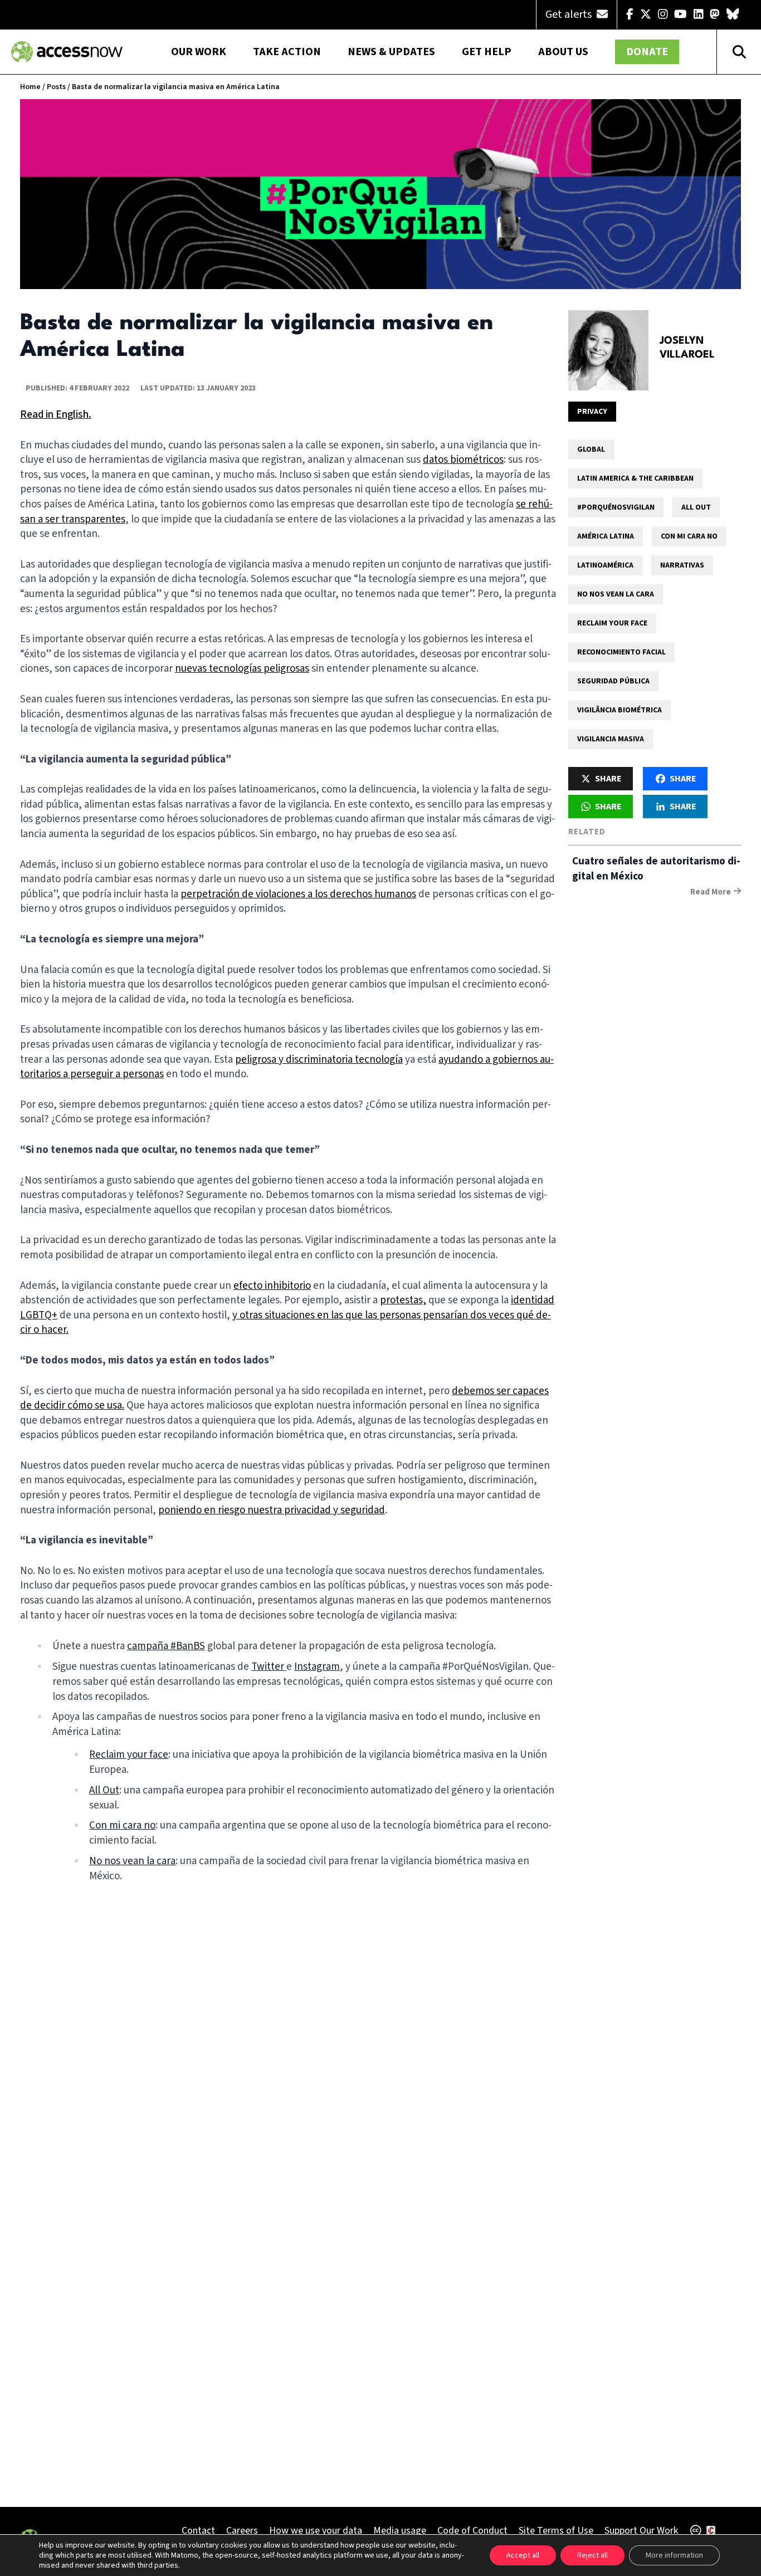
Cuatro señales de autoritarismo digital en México (656, 869)
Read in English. (56, 415)
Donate (647, 52)
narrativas (682, 565)
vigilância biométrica (619, 710)
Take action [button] (287, 52)
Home (30, 87)
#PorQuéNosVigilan (616, 507)
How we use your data (316, 2531)
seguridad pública (613, 681)
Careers (242, 2531)
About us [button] (563, 52)
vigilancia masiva (611, 739)
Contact (198, 2531)
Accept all (523, 2555)
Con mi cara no (689, 536)
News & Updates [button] (391, 52)
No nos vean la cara (616, 594)
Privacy (592, 412)
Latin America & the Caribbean (635, 478)
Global (591, 449)
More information (674, 2555)
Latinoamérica (605, 565)
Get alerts (570, 14)
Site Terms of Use (556, 2531)
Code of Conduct (472, 2531)
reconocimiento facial (621, 652)
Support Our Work (641, 2531)
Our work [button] (199, 52)
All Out (696, 507)
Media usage (400, 2531)
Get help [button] (487, 52)
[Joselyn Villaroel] (608, 350)
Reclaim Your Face (612, 623)
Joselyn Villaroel (687, 348)
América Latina (606, 536)
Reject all (592, 2555)
